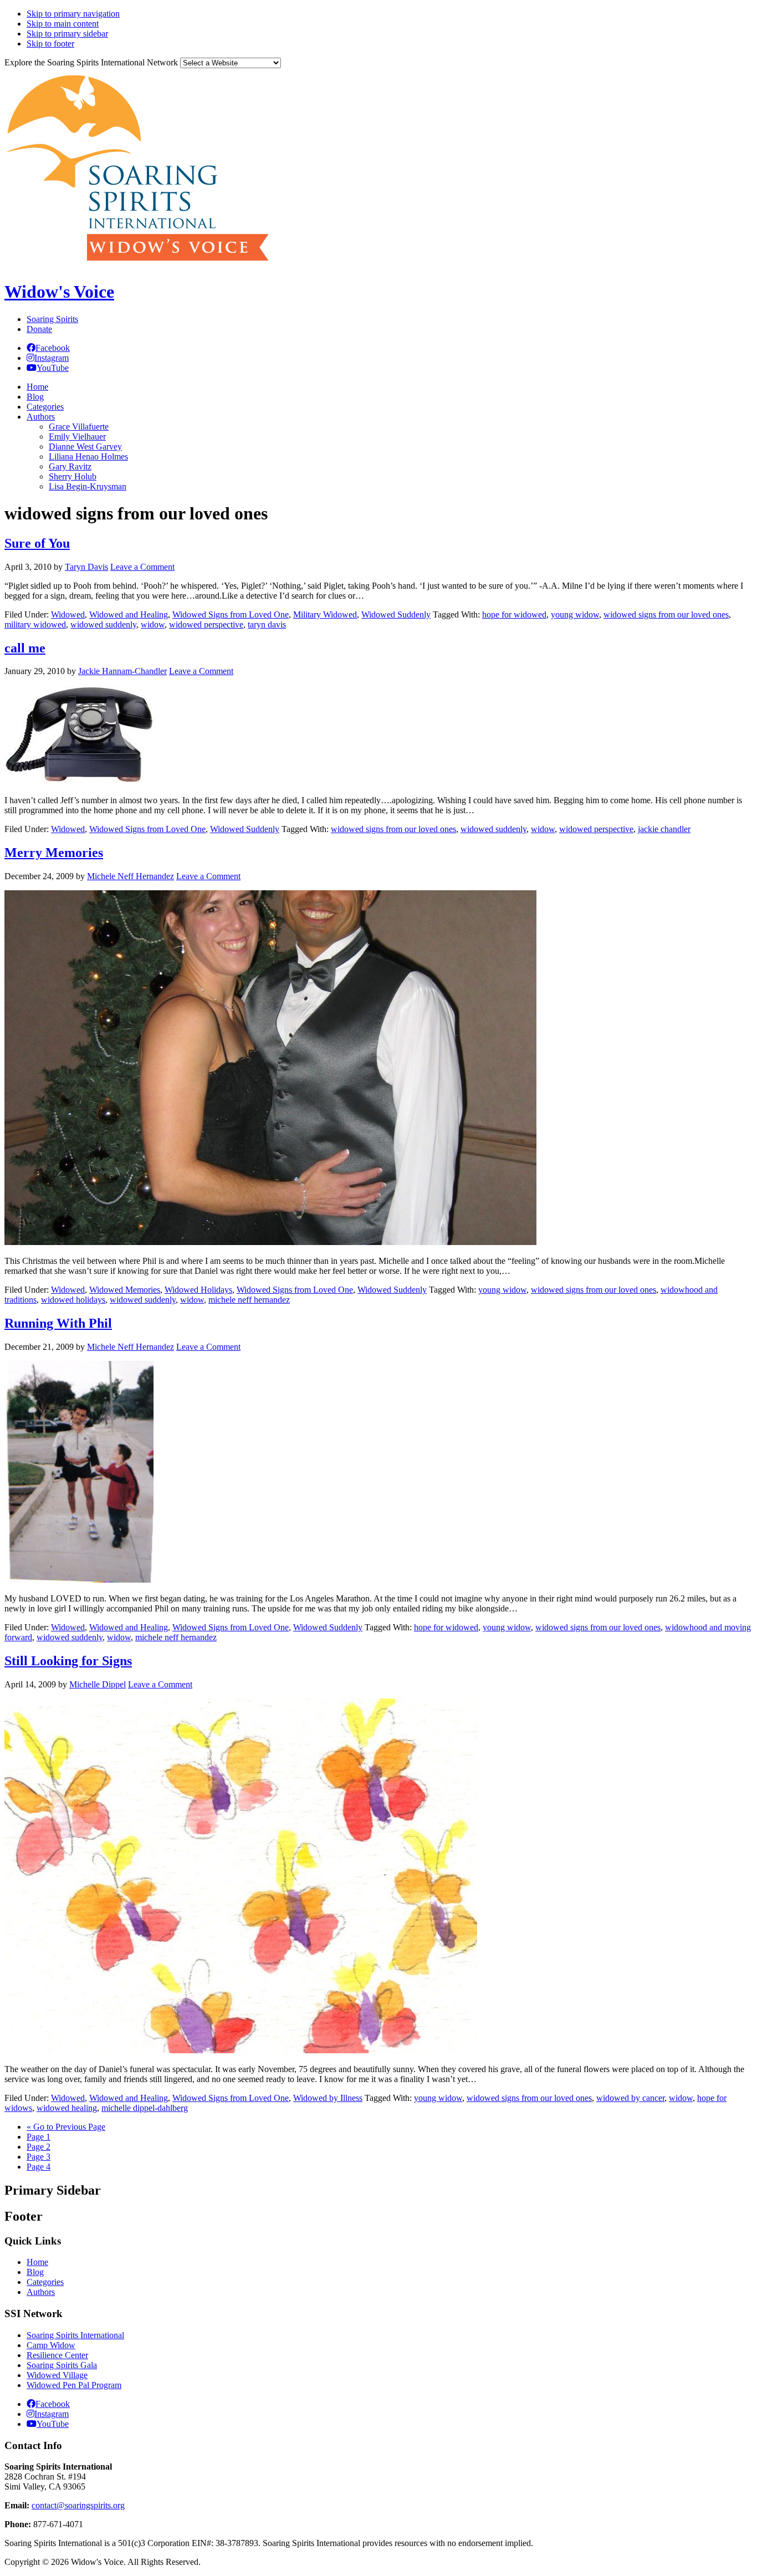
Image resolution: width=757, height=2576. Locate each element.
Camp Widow (51, 2345)
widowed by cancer (630, 2098)
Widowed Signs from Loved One (231, 614)
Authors (41, 2292)
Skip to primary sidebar (67, 34)
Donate (39, 329)
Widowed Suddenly (396, 614)
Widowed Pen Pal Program (74, 2385)
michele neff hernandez (249, 1300)
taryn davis (267, 624)
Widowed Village (57, 2375)
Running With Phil (58, 1323)
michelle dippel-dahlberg (145, 2108)
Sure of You (37, 543)
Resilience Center (57, 2355)
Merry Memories (54, 853)
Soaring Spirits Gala (62, 2365)
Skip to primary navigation (73, 14)
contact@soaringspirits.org (78, 2505)
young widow (575, 614)
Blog (35, 2272)
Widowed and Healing (129, 614)
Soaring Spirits (52, 319)
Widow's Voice (59, 292)
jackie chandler (664, 829)
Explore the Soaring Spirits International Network (91, 62)
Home (37, 2262)
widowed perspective (206, 624)
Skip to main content (63, 24)
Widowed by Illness (328, 2098)
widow (153, 624)
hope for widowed (514, 614)
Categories (45, 2282)
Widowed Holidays (198, 1290)
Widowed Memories (125, 1290)
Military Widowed (325, 614)
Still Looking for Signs (68, 1661)
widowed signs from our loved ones (666, 614)
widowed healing (67, 2108)
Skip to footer (50, 44)
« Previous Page (66, 2127)
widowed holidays (73, 1300)
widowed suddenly (103, 624)
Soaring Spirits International (75, 2335)
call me (25, 648)
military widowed (35, 624)
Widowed (68, 614)
